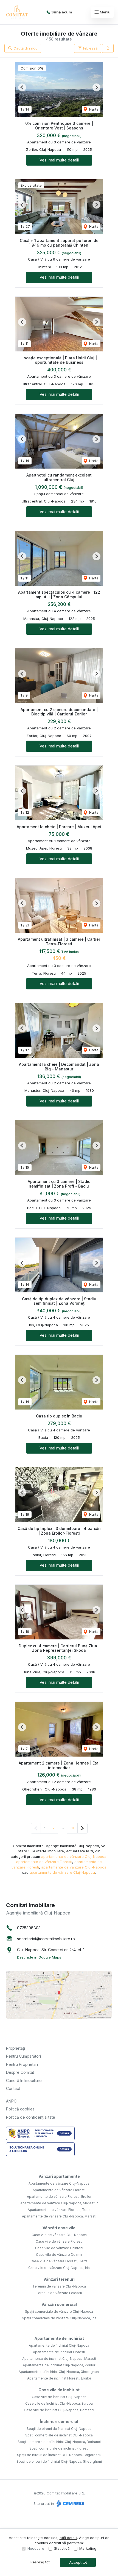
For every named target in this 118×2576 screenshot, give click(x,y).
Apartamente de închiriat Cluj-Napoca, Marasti (59, 2359)
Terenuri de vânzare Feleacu (59, 2293)
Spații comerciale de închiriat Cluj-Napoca (59, 2435)
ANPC (11, 2101)
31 (72, 1828)
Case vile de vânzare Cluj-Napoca (59, 2235)
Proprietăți (16, 2048)
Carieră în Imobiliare (24, 2080)
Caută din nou (25, 48)
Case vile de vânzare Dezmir (59, 2255)
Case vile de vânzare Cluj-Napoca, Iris (59, 2268)
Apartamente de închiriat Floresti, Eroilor (59, 2378)
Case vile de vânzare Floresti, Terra (59, 2261)
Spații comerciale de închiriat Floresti (59, 2448)
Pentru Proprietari (22, 2064)
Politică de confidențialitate (31, 2117)
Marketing (88, 2548)
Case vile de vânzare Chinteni (59, 2248)
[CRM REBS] (70, 2503)
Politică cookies (20, 2109)
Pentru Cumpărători (23, 2056)
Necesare (36, 2548)
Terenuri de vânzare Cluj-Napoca (59, 2286)
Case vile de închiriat (59, 2390)
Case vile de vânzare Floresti (59, 2241)
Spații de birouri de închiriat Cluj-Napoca (59, 2429)
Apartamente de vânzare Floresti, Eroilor (59, 2197)
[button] (108, 48)
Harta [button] (93, 109)
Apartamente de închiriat (59, 2338)
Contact (13, 2088)
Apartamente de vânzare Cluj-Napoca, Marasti (59, 2216)
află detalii (68, 2538)
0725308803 (29, 1928)
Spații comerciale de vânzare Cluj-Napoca (59, 2311)
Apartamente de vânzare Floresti (59, 2190)
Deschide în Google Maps (39, 1957)
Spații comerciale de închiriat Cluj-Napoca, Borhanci (59, 2442)
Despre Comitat (20, 2072)
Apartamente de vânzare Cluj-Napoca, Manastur (59, 2203)
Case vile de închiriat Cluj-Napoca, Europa (59, 2403)
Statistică (62, 2548)
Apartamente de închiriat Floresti (59, 2352)
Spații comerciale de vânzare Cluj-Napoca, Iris (59, 2318)
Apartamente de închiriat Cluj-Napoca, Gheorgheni (59, 2372)
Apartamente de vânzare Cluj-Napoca (59, 2183)
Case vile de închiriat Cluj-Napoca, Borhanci (59, 2410)
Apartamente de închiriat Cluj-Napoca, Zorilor (59, 2365)
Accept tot (78, 2562)
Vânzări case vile (59, 2228)
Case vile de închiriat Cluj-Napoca (59, 2397)
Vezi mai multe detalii (59, 160)
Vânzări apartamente (59, 2176)
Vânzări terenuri (59, 2279)
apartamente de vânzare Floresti (44, 1862)
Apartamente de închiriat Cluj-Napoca (59, 2345)
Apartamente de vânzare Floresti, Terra (59, 2210)
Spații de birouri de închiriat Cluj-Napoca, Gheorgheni (59, 2461)
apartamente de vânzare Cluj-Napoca (74, 1856)
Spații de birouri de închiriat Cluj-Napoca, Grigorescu (59, 2455)
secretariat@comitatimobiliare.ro (46, 1939)
